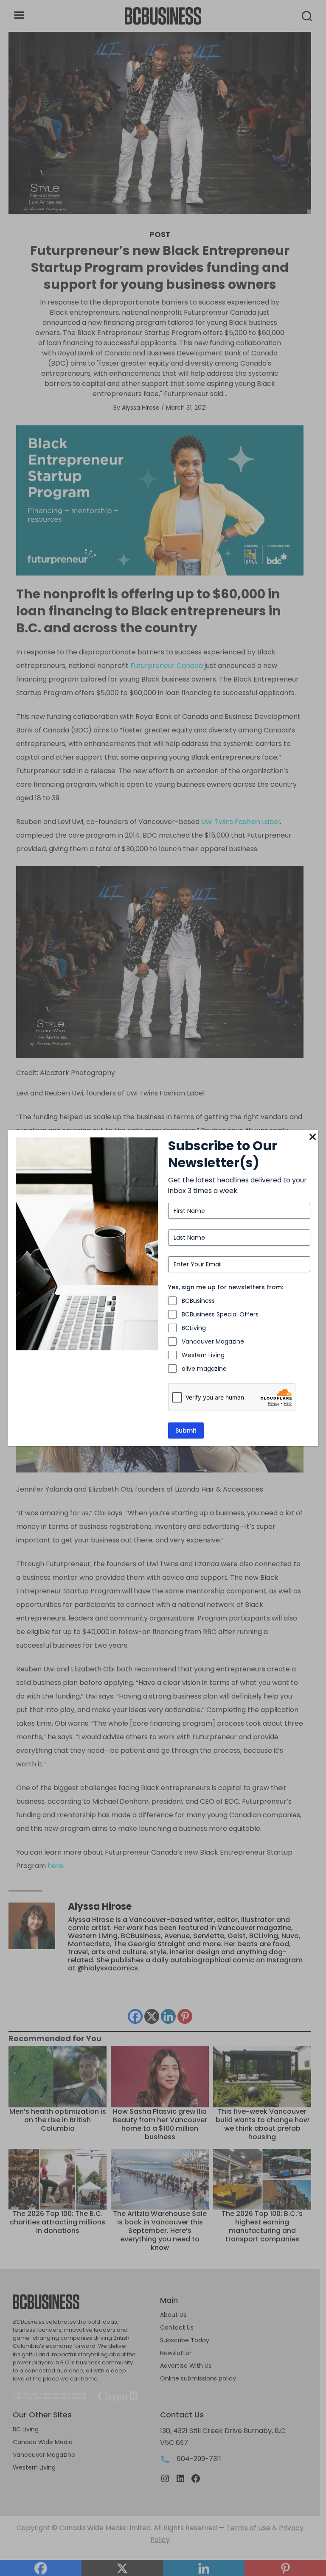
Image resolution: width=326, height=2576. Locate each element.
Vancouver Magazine (213, 1341)
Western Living (203, 1355)
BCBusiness (198, 1301)
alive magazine (204, 1369)
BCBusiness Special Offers (220, 1314)
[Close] (313, 1137)
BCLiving (194, 1328)
